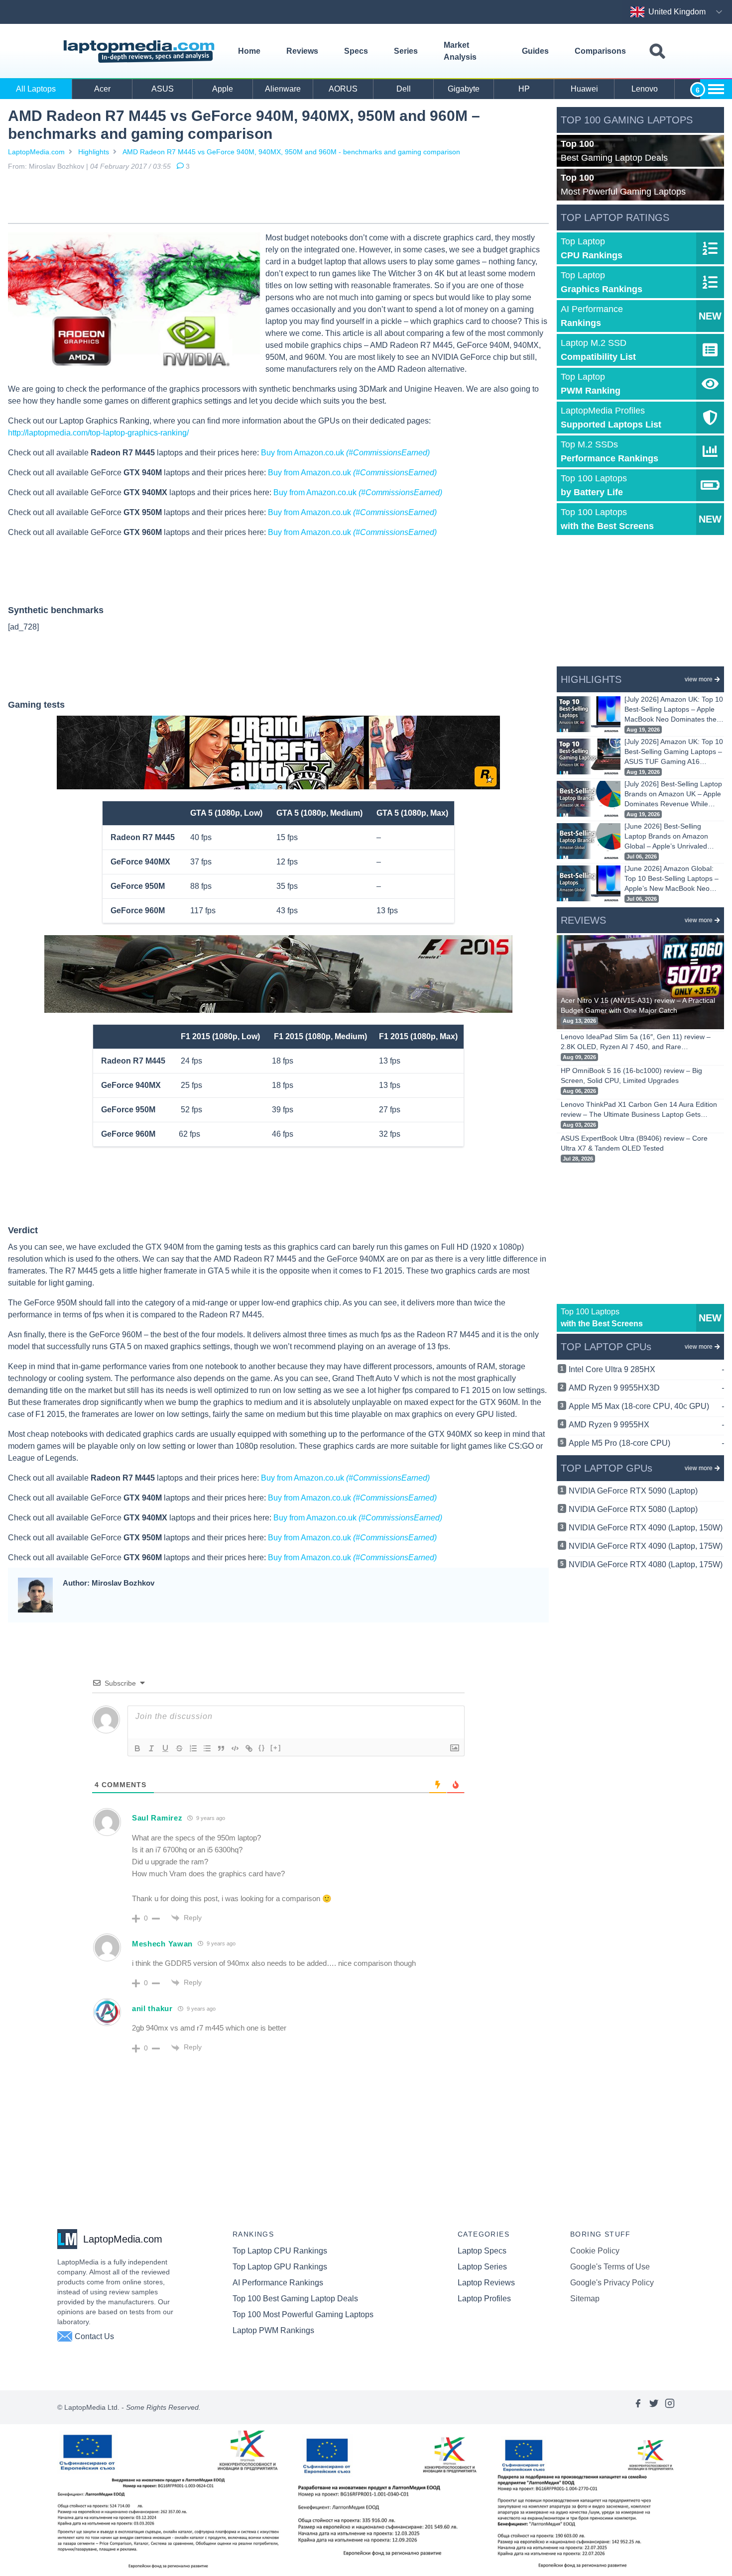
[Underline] (165, 1748)
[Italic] (151, 1748)
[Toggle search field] (657, 52)
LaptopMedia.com (36, 152)
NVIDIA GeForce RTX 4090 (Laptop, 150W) (646, 1528)
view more (699, 679)
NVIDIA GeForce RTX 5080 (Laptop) (633, 1509)
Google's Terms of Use (610, 2267)
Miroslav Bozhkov (57, 166)
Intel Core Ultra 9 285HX (646, 1369)
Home (249, 51)
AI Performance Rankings (278, 2283)
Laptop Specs (482, 2251)
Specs (356, 51)
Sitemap (585, 2299)
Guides (535, 51)
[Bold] (137, 1748)
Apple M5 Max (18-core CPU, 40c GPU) (646, 1406)
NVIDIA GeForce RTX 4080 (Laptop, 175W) (646, 1564)
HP (524, 89)
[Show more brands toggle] (716, 89)
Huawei (584, 89)
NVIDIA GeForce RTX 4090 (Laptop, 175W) (646, 1546)
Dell (404, 89)
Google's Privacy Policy (612, 2283)
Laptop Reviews (486, 2283)
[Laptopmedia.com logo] (141, 52)
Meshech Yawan (162, 1944)
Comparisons (600, 51)
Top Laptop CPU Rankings (280, 2251)
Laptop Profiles (484, 2299)
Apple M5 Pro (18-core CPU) (646, 1443)
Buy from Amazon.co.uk (345, 453)
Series (406, 51)
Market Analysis (460, 51)
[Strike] (179, 1748)
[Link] (249, 1748)
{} (262, 1748)
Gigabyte (464, 89)
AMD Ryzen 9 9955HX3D (646, 1388)
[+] (276, 1748)
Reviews (302, 51)
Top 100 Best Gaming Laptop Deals (295, 2299)
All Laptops (36, 89)
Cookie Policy (595, 2251)
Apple (223, 89)
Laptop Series (482, 2267)
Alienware (283, 89)
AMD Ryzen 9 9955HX (646, 1425)
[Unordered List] (207, 1748)
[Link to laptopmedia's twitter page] (654, 2407)
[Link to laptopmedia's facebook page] (638, 2407)
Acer (102, 89)
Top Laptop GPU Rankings (280, 2267)
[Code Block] (235, 1748)
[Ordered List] (193, 1748)
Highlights (94, 152)
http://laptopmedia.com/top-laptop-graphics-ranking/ (98, 433)
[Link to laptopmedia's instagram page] (670, 2407)
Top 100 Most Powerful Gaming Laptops (303, 2314)
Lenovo (645, 89)
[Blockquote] (221, 1748)
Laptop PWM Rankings (273, 2330)
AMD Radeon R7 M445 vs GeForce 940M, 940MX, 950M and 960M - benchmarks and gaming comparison (291, 152)
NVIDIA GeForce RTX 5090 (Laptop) (633, 1491)
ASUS (163, 89)
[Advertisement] (278, 199)
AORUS (343, 89)
